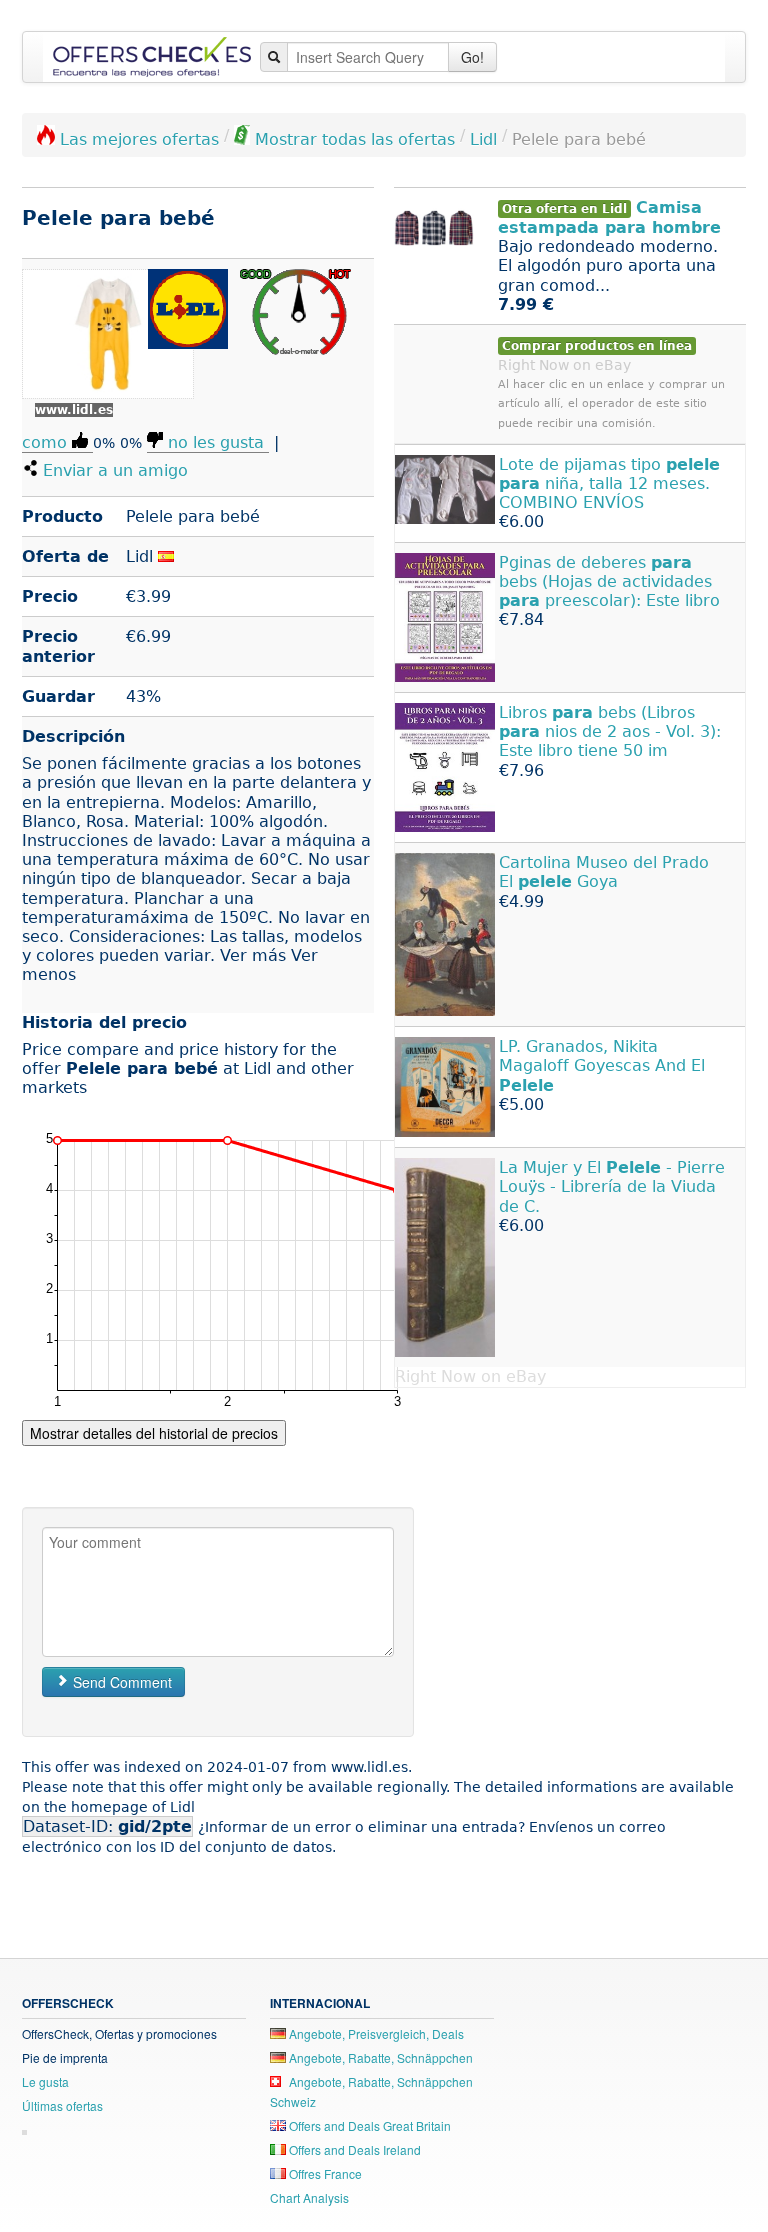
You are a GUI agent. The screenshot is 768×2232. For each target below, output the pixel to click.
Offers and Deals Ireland (353, 2149)
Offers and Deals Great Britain (368, 2125)
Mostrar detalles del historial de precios (154, 1433)
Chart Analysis (309, 2197)
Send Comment (120, 1682)
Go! (472, 57)
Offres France (324, 2173)
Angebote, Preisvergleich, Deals (375, 2033)
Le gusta (45, 2081)
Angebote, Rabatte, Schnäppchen (379, 2057)
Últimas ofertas (62, 2105)
